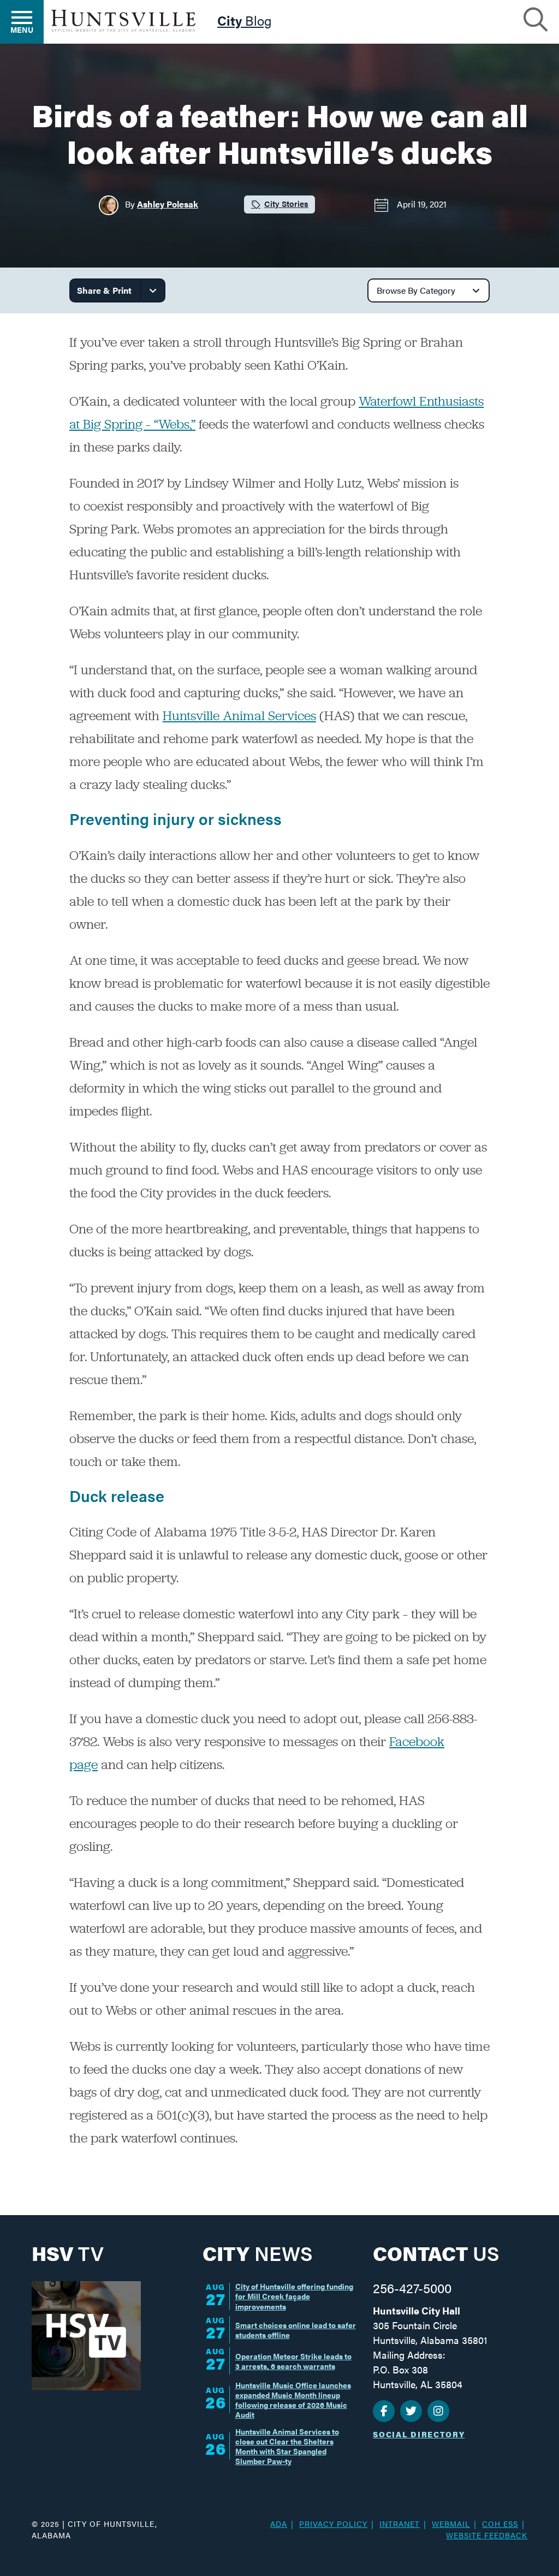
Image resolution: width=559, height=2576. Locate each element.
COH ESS (500, 2524)
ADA (279, 2524)
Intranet (400, 2524)
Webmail (451, 2524)
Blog (245, 22)
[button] (536, 18)
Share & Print (104, 290)
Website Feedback (487, 2535)
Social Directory (419, 2434)
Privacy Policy (333, 2524)
